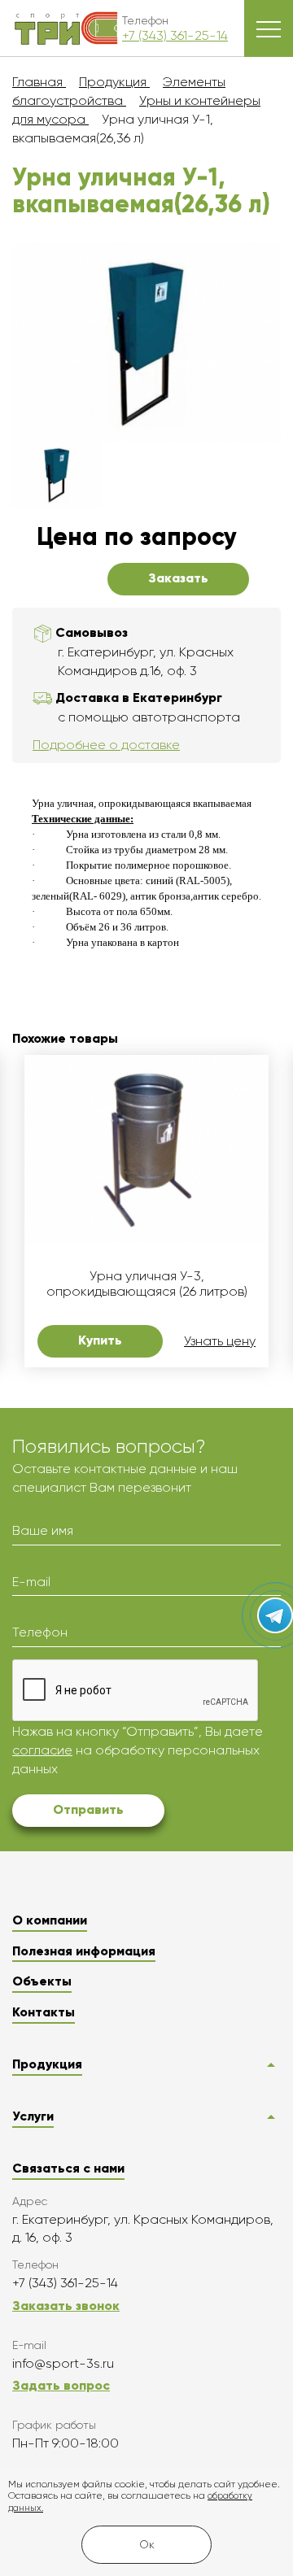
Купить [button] (100, 1340)
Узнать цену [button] (220, 1341)
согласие (42, 1750)
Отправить (88, 1809)
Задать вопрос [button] (61, 2385)
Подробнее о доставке (106, 745)
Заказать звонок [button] (66, 2306)
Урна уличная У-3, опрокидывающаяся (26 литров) (147, 1284)
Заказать (178, 578)
